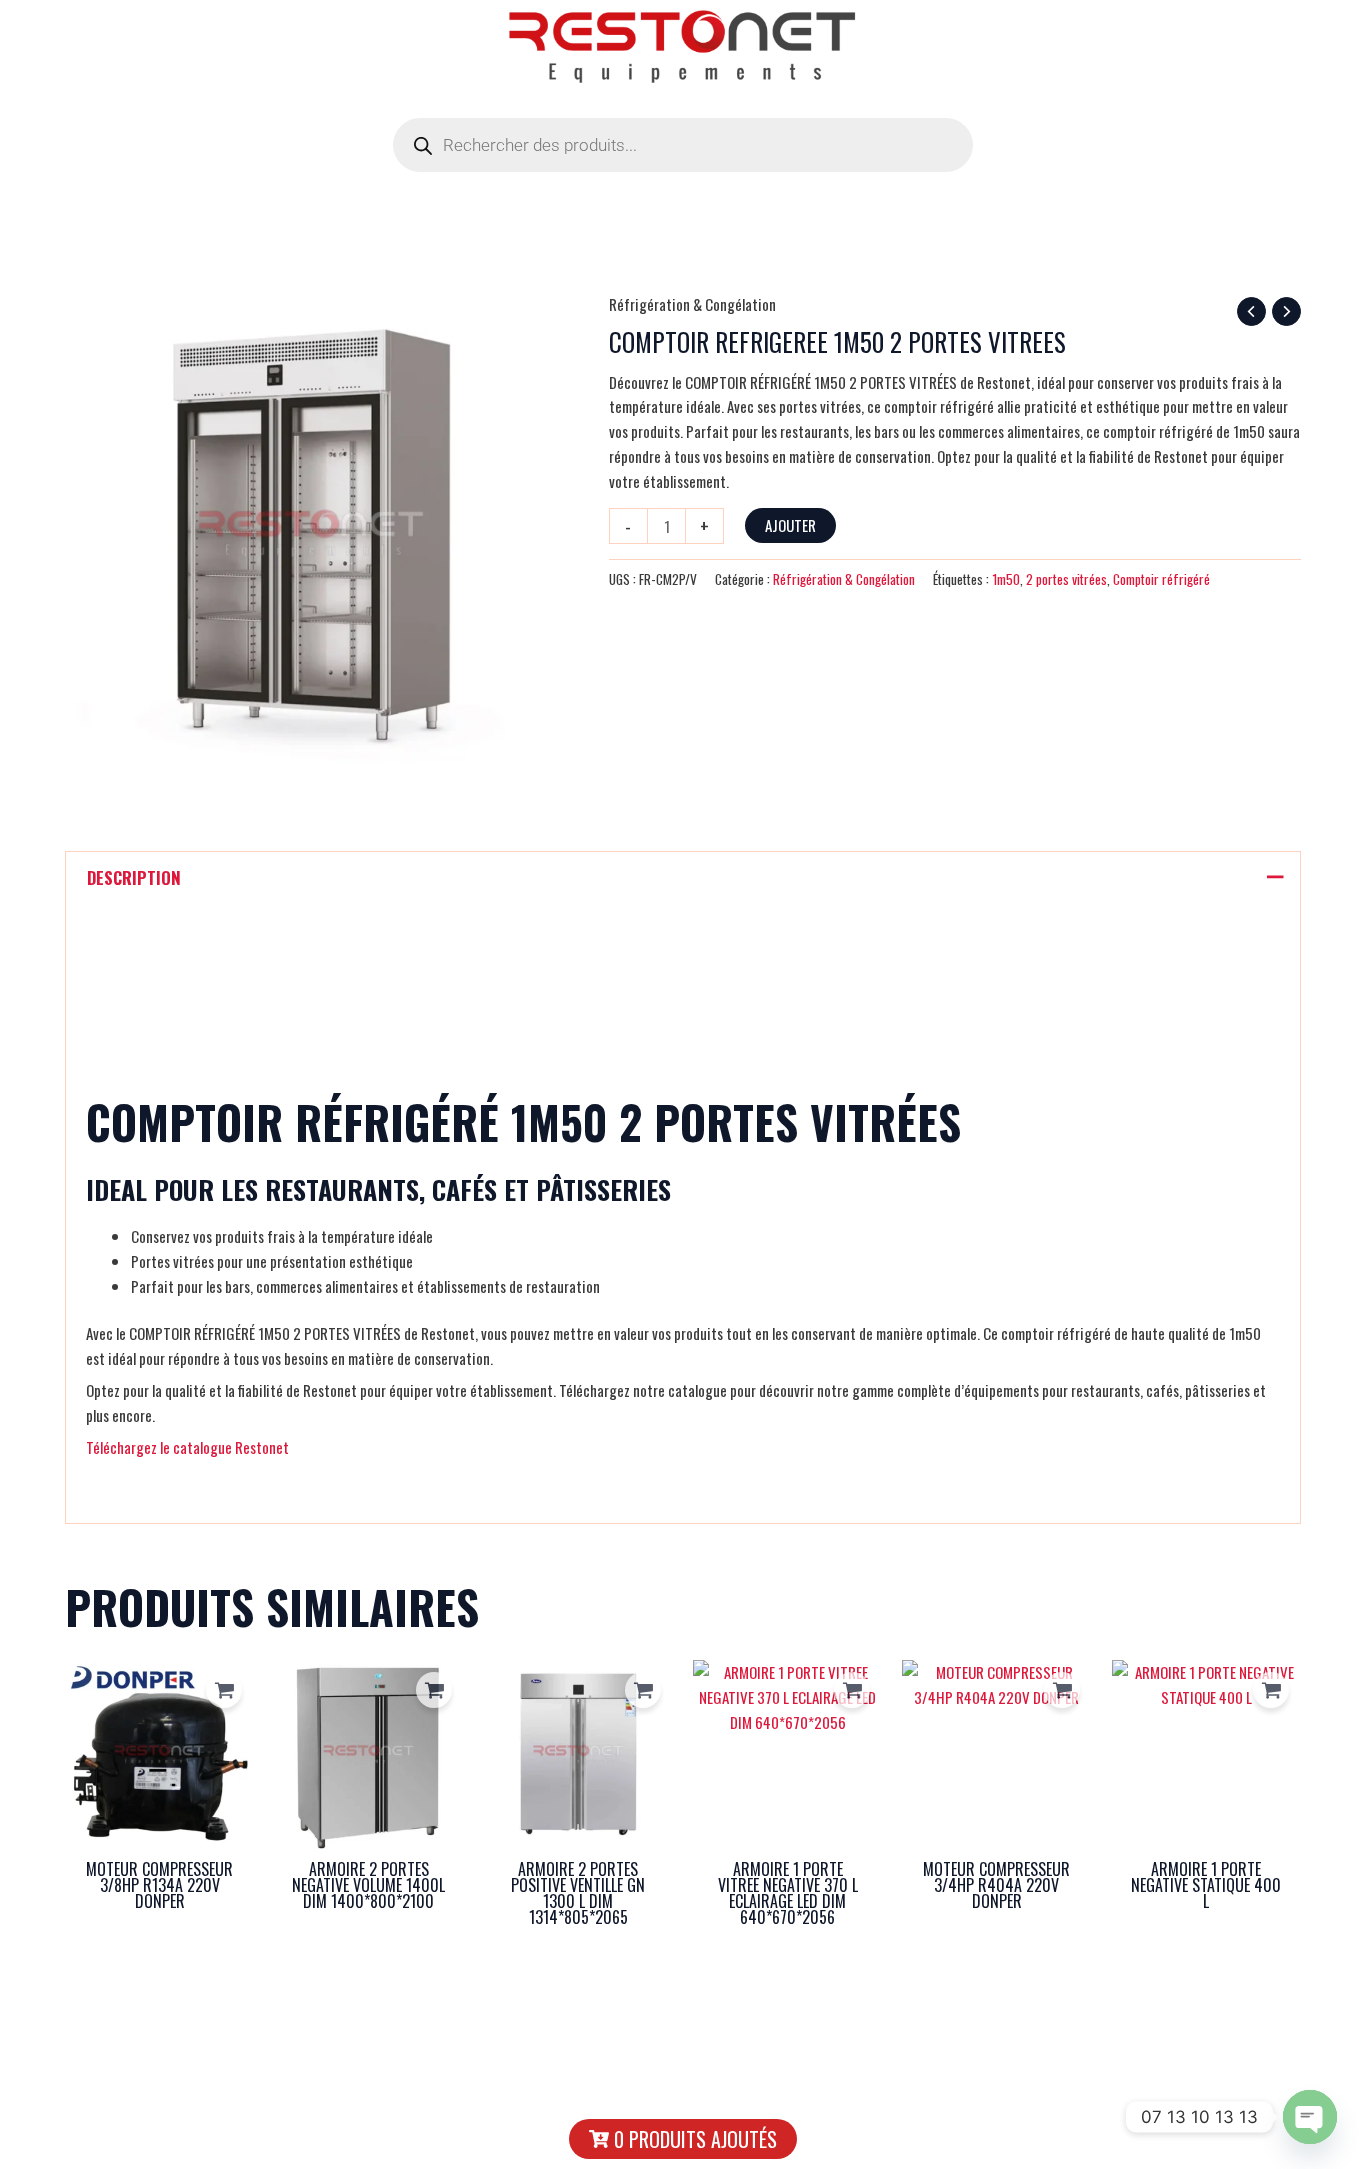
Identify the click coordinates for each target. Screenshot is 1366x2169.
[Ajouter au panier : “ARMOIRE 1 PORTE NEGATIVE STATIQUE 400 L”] (1271, 1690)
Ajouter (790, 525)
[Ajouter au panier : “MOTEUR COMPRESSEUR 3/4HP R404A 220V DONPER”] (1062, 1690)
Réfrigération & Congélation (692, 304)
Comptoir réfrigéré (1161, 579)
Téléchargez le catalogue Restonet (187, 1447)
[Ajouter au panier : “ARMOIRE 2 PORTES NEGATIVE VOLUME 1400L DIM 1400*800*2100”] (434, 1690)
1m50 (1006, 579)
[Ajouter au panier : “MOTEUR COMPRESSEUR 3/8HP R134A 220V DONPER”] (224, 1690)
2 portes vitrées (1066, 579)
